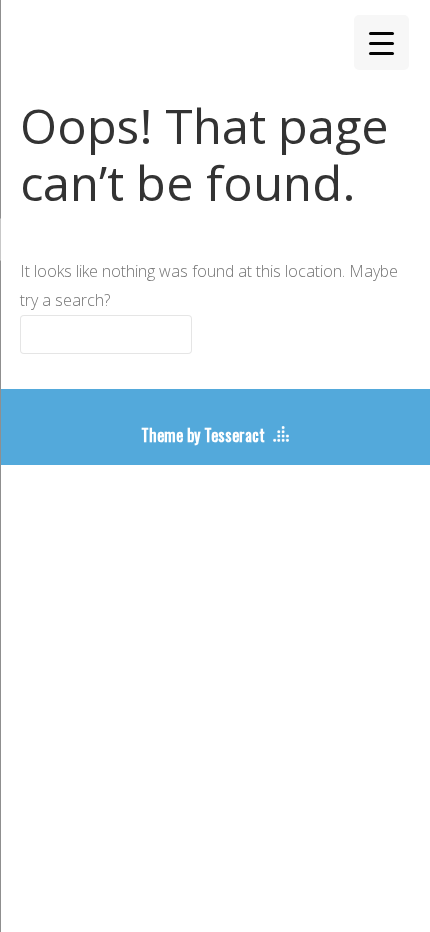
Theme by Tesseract (203, 435)
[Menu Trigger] (381, 42)
